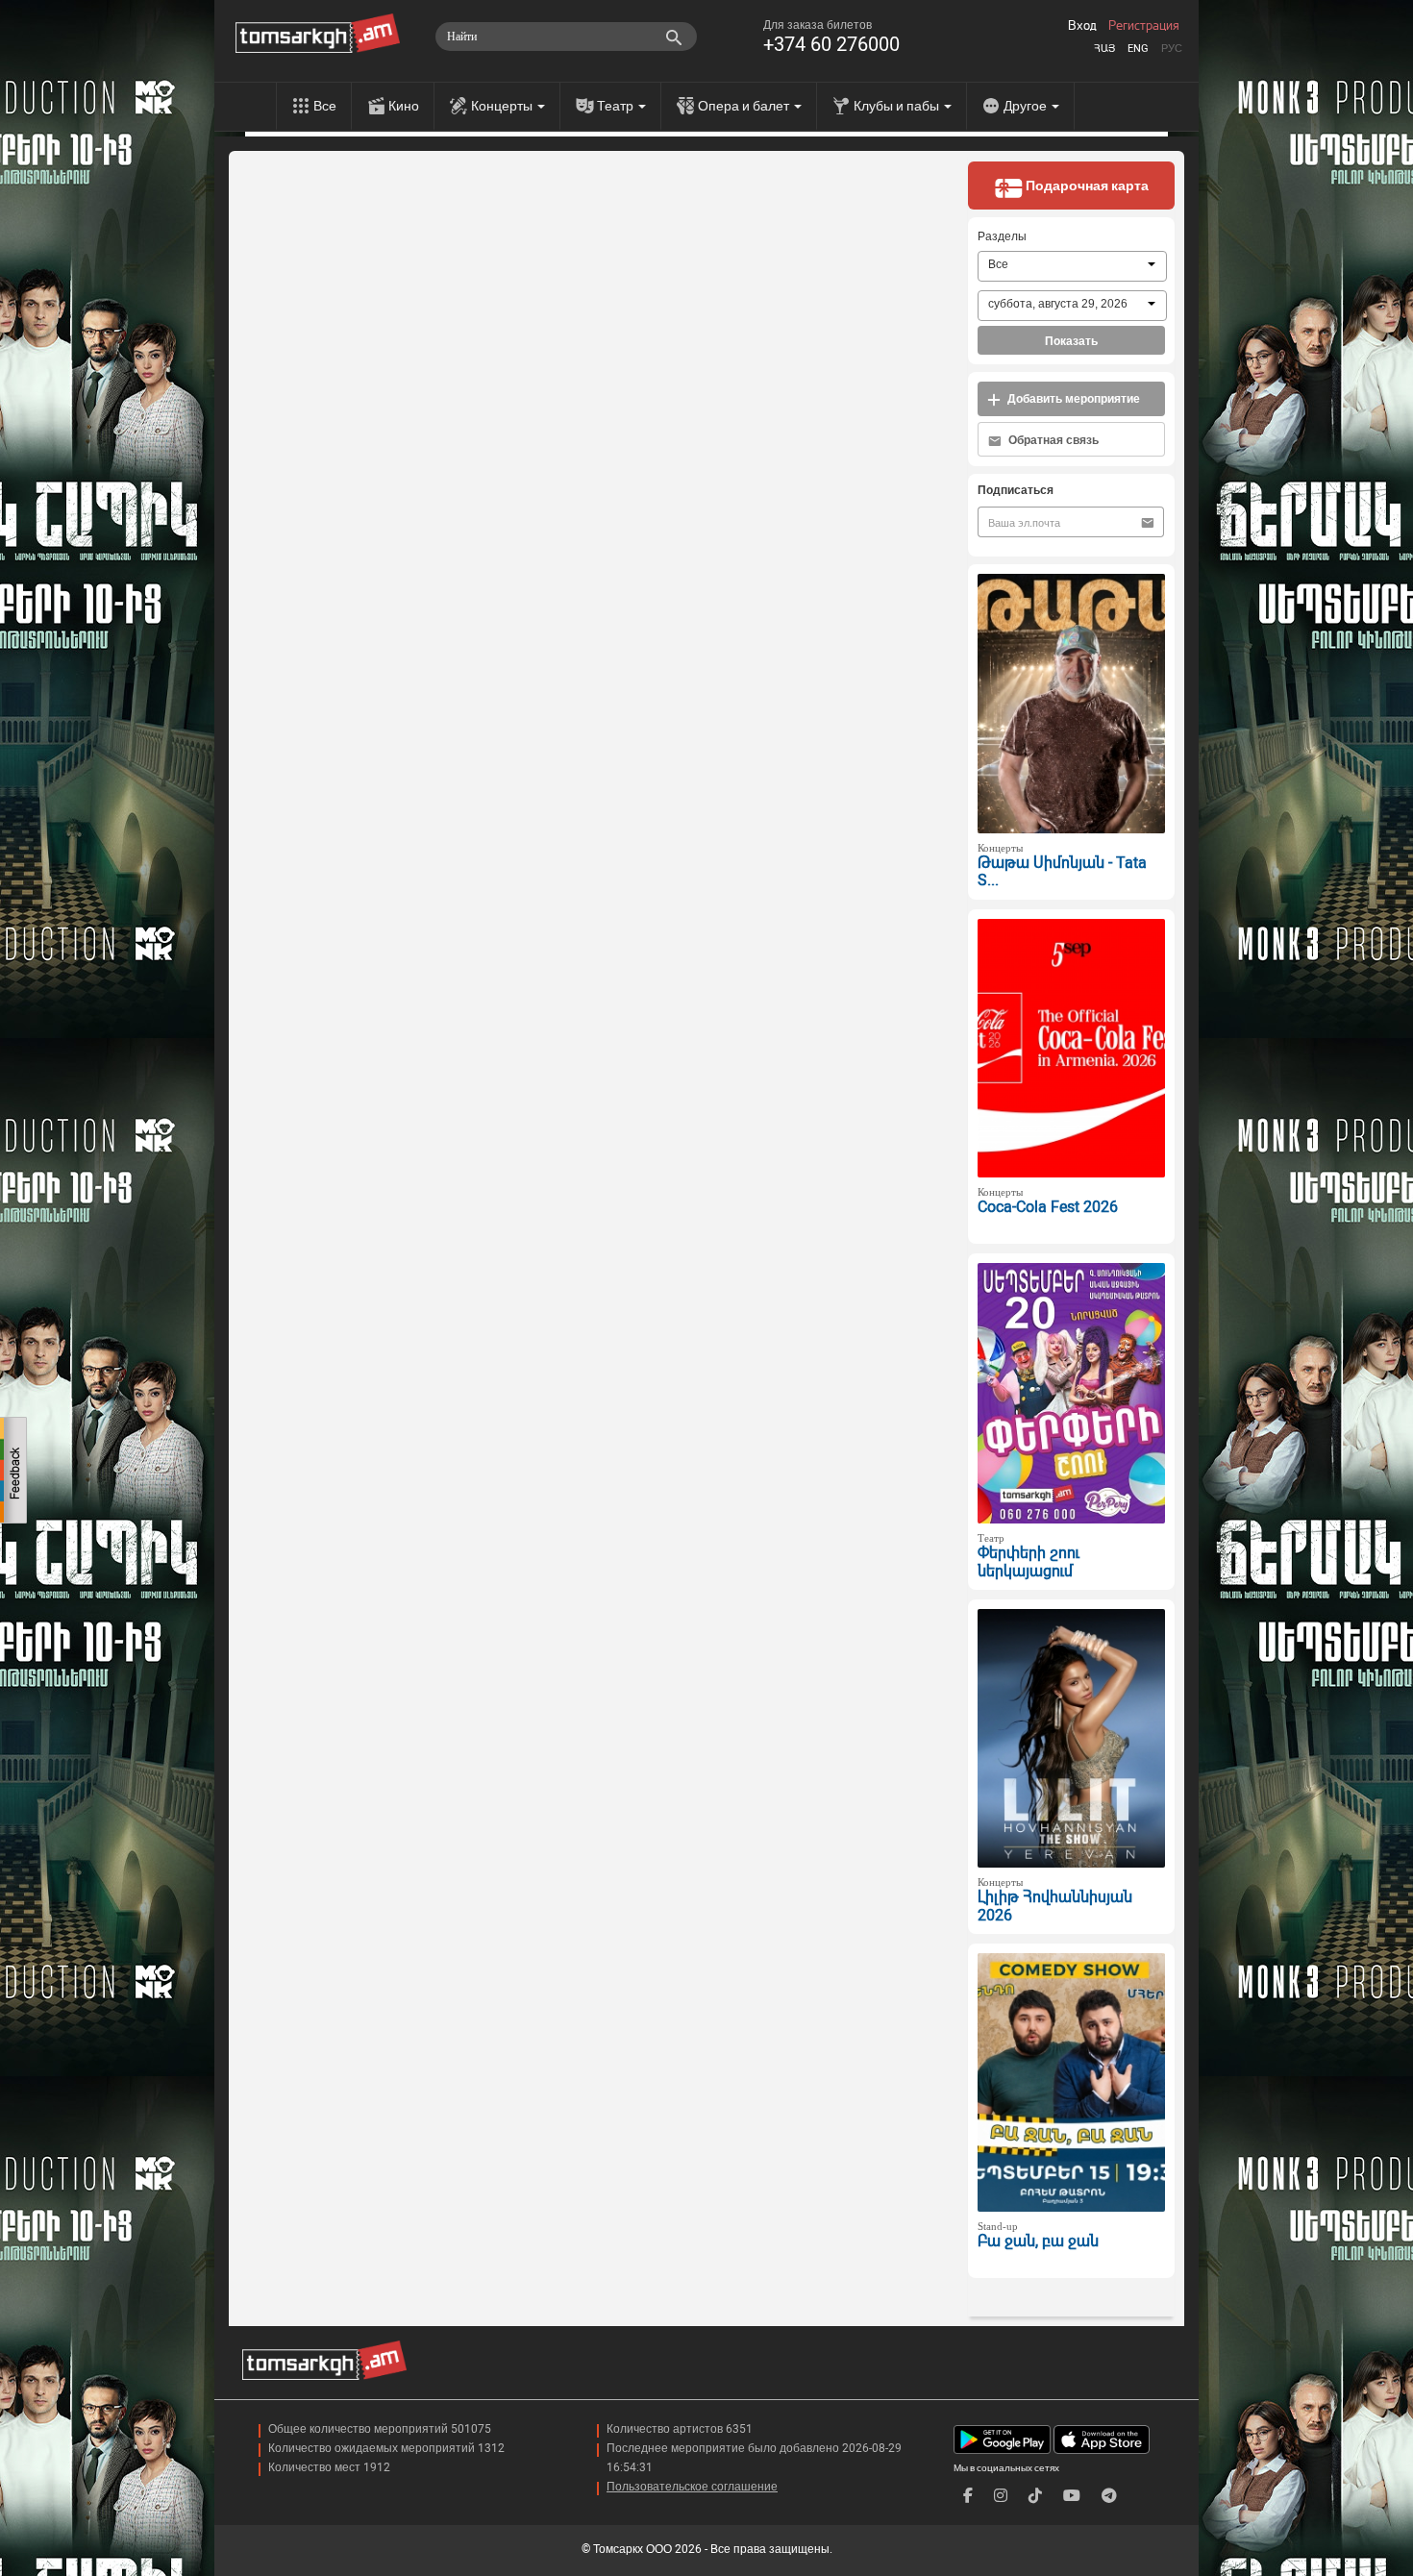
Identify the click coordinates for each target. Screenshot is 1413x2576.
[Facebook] (968, 2496)
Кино (404, 106)
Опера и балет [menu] (745, 106)
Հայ (1104, 49)
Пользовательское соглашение (692, 2487)
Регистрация (1144, 26)
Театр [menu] (617, 106)
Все (325, 106)
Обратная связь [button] (1052, 440)
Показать (1071, 341)
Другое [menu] (1027, 106)
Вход (1082, 26)
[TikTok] (1035, 2496)
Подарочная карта (1086, 186)
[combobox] (1072, 266)
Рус (1172, 49)
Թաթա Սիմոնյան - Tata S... (1062, 872)
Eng (1138, 49)
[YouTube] (1072, 2496)
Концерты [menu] (503, 106)
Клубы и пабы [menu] (898, 106)
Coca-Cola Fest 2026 (1048, 1207)
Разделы (1002, 236)
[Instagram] (1001, 2496)
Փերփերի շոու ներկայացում (1029, 1562)
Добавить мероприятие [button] (1072, 399)
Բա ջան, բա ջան (1038, 2241)
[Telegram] (1109, 2496)
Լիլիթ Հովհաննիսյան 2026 (1055, 1906)
